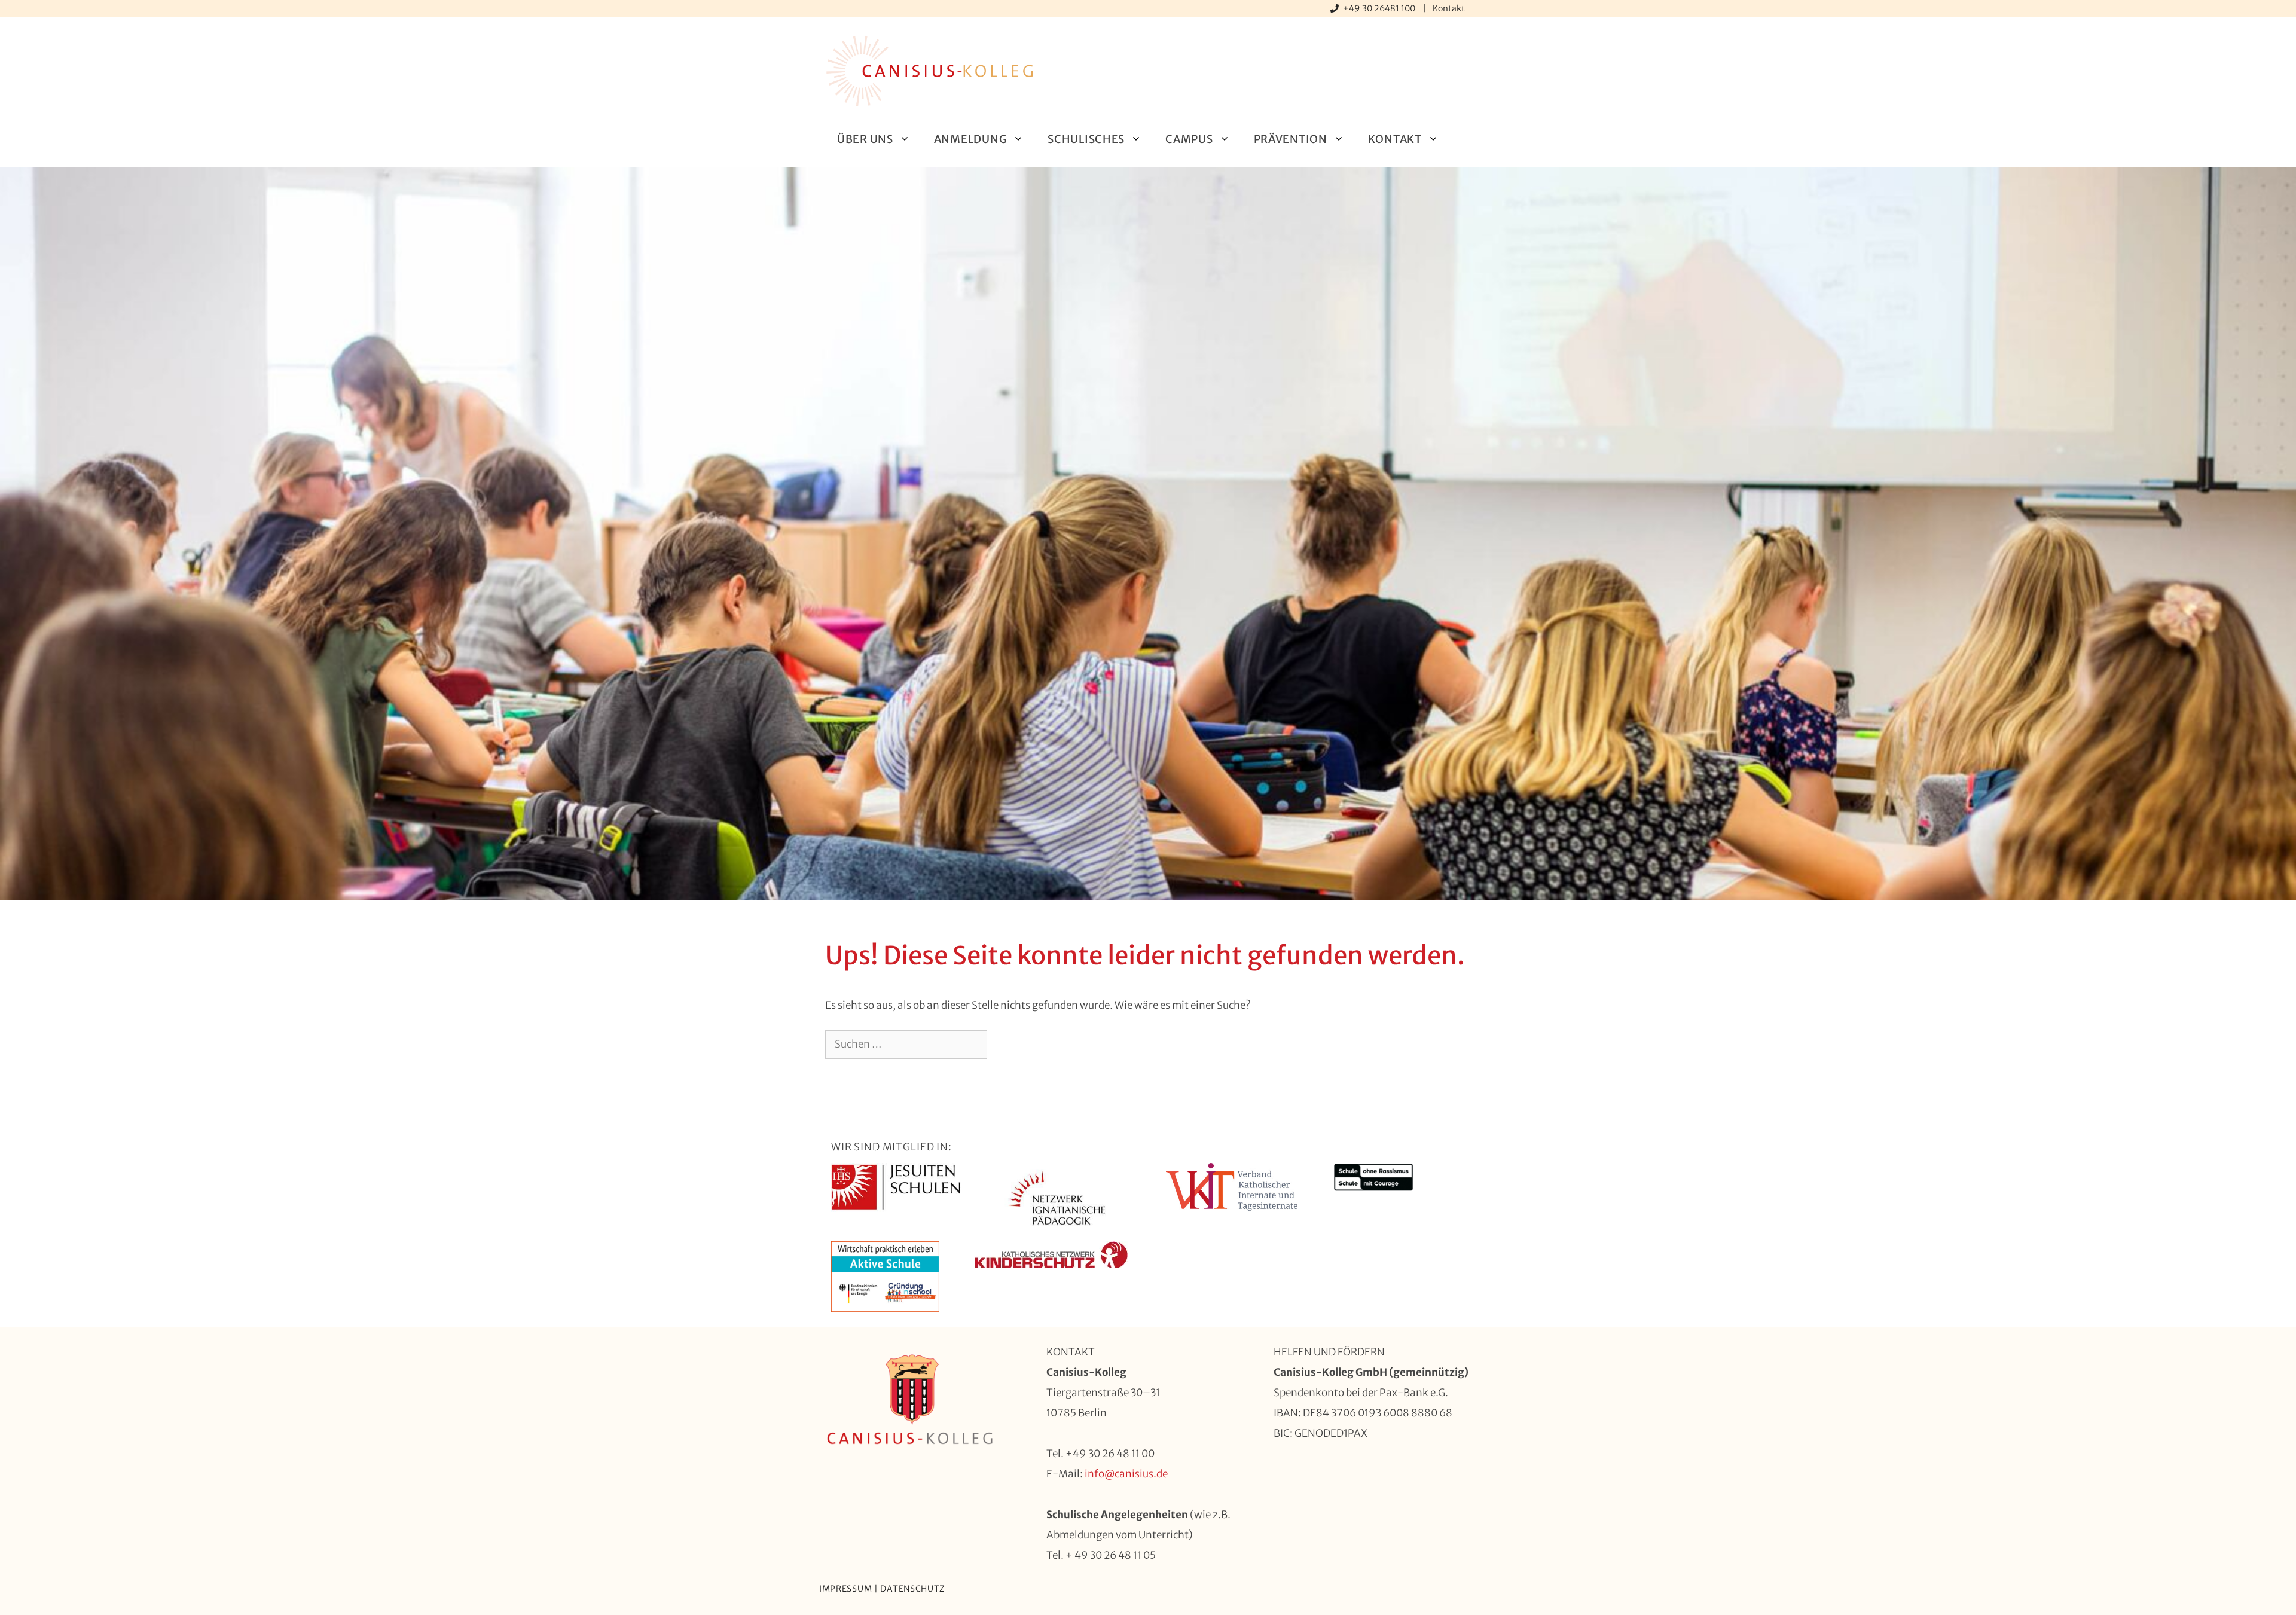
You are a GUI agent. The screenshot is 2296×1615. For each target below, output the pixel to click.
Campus (1189, 139)
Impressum (845, 1589)
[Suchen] (1007, 1045)
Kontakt (1449, 8)
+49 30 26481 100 (1380, 8)
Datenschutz (913, 1589)
